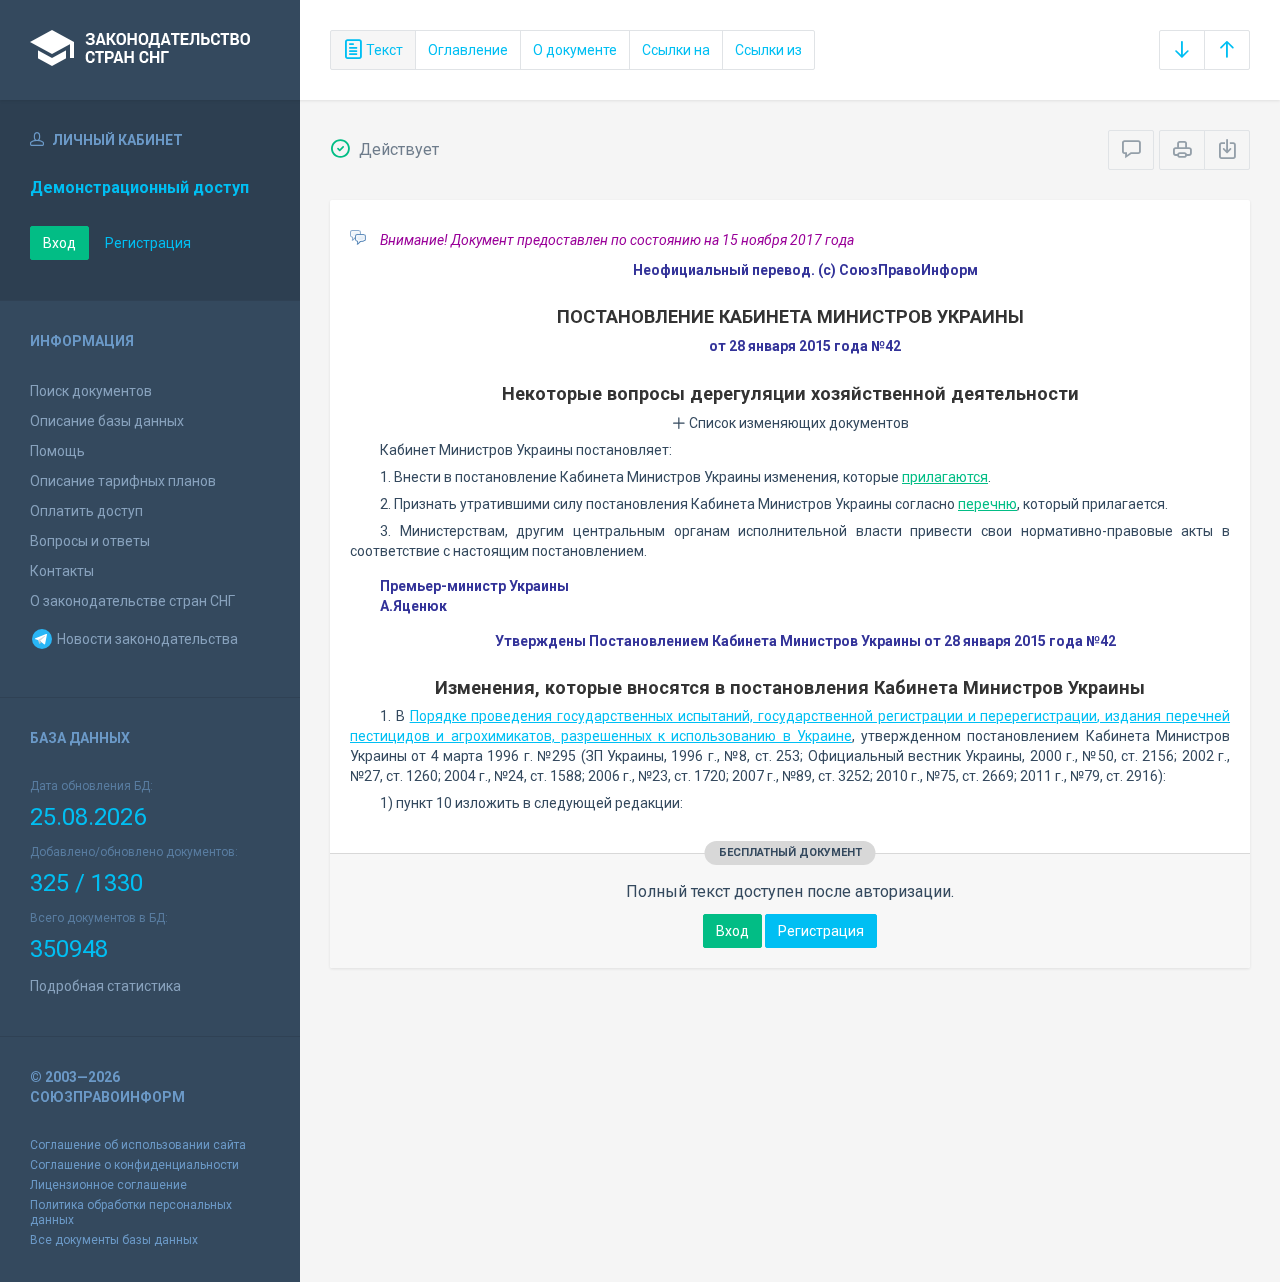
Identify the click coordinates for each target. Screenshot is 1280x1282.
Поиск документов (91, 391)
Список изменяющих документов (797, 423)
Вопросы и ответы (90, 541)
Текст (383, 50)
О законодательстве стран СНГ (132, 601)
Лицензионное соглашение (108, 1185)
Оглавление (468, 50)
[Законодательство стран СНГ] (150, 50)
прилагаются (945, 477)
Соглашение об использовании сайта (138, 1145)
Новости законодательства (146, 639)
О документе (575, 50)
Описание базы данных (107, 421)
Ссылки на (676, 50)
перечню (987, 504)
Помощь (57, 451)
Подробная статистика (105, 986)
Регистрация (148, 243)
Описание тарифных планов (123, 481)
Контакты (62, 571)
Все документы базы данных (114, 1240)
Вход (59, 243)
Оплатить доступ (86, 511)
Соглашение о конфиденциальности (134, 1165)
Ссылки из (768, 50)
